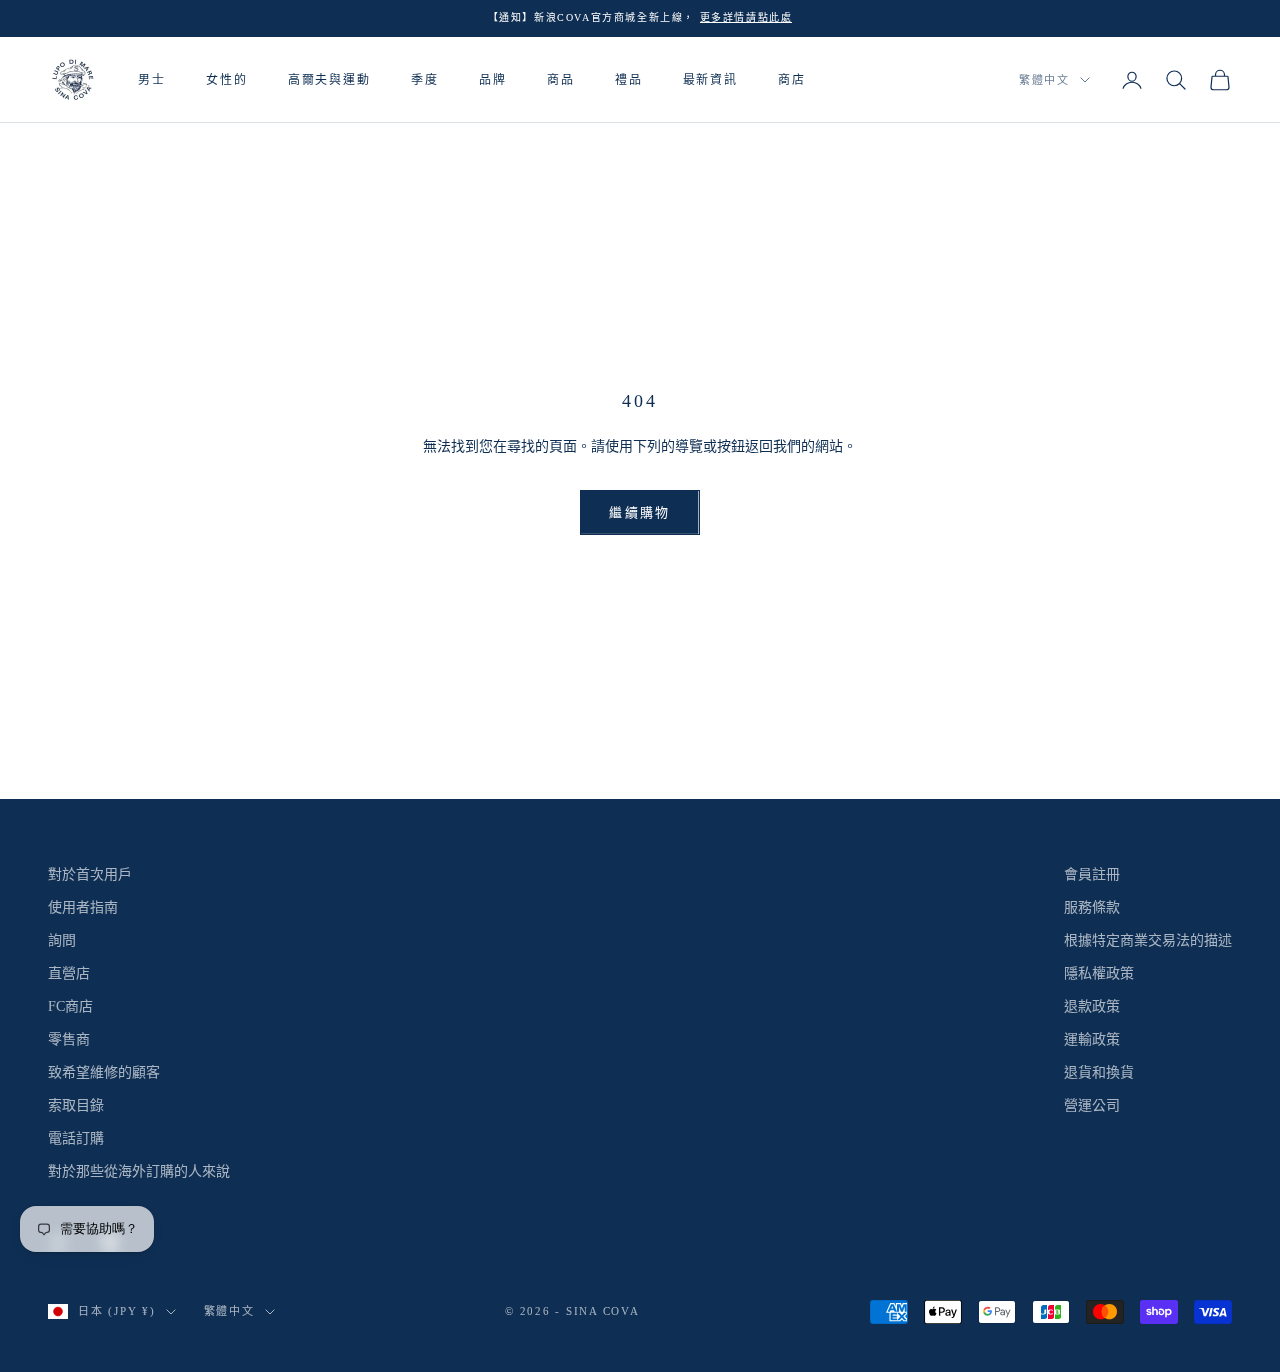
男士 (152, 79)
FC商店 (70, 1006)
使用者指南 (83, 907)
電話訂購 (76, 1138)
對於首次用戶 (90, 874)
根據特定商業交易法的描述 (1148, 940)
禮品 (629, 79)
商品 (561, 79)
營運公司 (1092, 1105)
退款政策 (1092, 1006)
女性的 (227, 79)
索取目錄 (76, 1105)
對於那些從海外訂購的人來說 (139, 1171)
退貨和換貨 (1099, 1072)
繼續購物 (639, 512)
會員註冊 (1092, 874)
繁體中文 (1044, 80)
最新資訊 (711, 79)
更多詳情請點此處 (746, 17)
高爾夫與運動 (330, 79)
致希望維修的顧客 (104, 1072)
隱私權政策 (1099, 973)
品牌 (493, 79)
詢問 (62, 940)
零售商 (69, 1039)
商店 (792, 79)
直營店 (69, 973)
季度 (425, 79)
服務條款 (1092, 907)
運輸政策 (1092, 1039)
